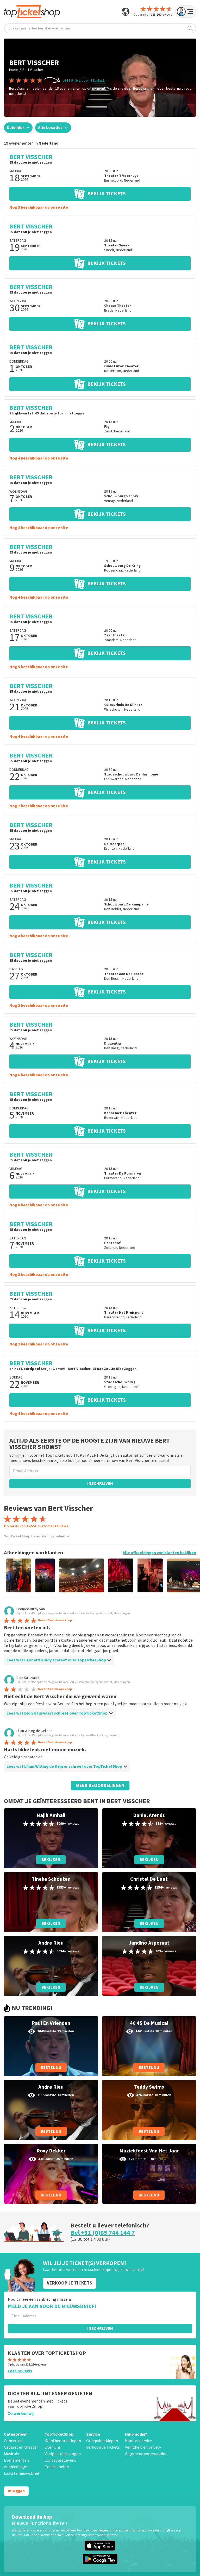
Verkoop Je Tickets (103, 2447)
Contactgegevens (60, 2460)
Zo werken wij (21, 2413)
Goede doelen (57, 2467)
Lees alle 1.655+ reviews (83, 80)
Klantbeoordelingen (63, 2441)
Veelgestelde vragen (63, 2454)
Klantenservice (138, 2441)
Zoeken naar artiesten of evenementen (39, 28)
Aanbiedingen (16, 2467)
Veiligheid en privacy (143, 2447)
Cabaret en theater (21, 2447)
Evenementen (16, 2460)
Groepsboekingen (102, 2441)
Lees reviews (20, 2371)
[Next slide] (187, 1575)
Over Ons (53, 2447)
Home (14, 70)
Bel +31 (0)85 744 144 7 (103, 2233)
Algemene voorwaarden (146, 2454)
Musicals (11, 2454)
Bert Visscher (33, 70)
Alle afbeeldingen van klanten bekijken (159, 1553)
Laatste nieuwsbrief (22, 2473)
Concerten (13, 2441)
